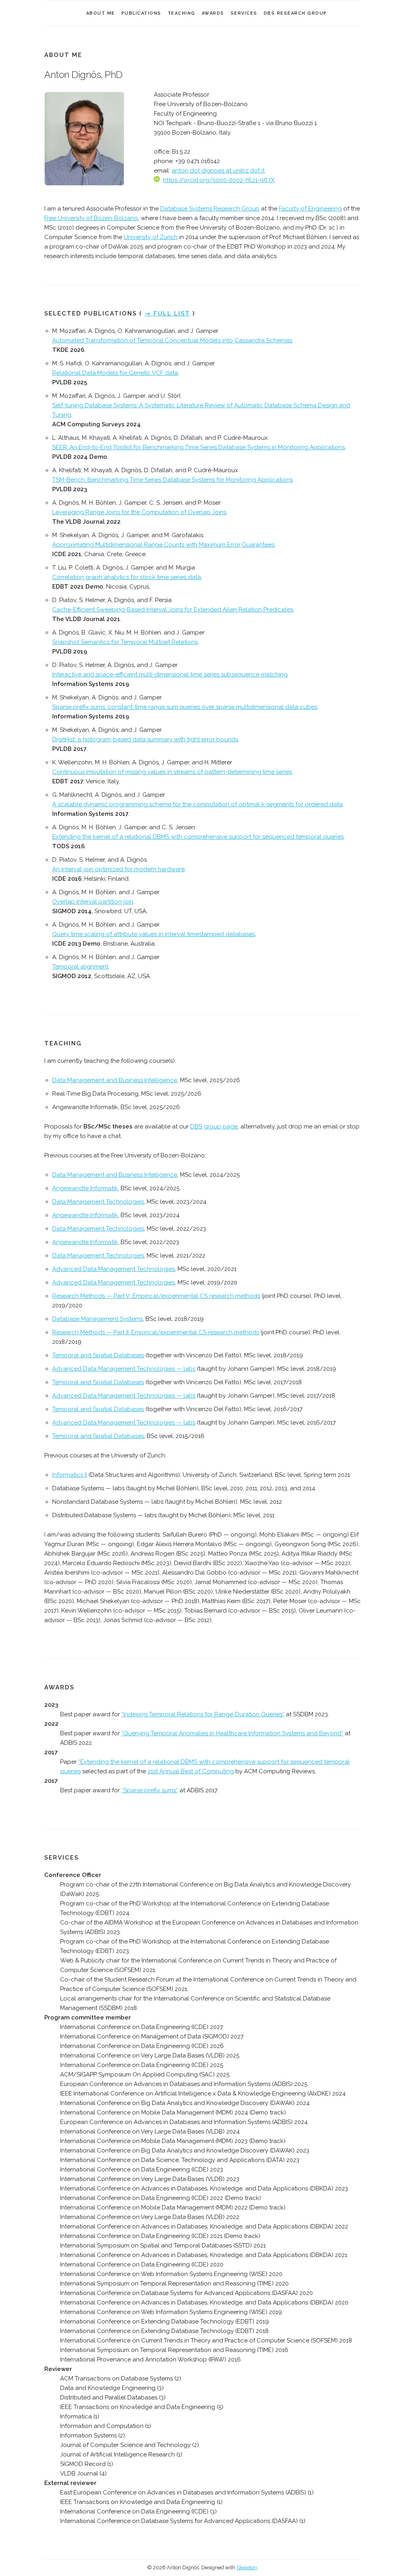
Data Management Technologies (98, 1202)
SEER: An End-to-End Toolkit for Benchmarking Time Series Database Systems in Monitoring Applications (199, 447)
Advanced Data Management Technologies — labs (124, 1369)
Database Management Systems (97, 1319)
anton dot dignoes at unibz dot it (218, 171)
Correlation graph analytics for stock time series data (127, 577)
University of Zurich (151, 237)
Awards (213, 13)
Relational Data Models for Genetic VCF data (115, 373)
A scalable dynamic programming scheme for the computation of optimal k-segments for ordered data (197, 804)
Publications (141, 13)
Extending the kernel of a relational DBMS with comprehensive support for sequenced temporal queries (198, 837)
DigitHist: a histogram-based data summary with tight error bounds (145, 739)
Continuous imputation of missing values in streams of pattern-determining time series (172, 772)
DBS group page (214, 1127)
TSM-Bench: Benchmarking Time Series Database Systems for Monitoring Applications (172, 480)
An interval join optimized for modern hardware (118, 869)
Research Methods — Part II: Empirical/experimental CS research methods (156, 1332)
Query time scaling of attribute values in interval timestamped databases (154, 934)
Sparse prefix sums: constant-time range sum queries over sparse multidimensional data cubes (185, 707)
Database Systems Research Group (210, 209)
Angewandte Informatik (85, 1188)
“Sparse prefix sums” (150, 1790)
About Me (101, 13)
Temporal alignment (80, 967)
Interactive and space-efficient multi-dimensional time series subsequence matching (170, 674)
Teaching (182, 13)
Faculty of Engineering (310, 209)
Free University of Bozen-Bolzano (91, 218)
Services (244, 13)
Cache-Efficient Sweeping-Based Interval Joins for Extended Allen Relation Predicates (173, 610)
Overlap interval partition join (93, 902)
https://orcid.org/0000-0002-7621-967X (219, 180)
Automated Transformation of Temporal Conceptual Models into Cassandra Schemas (172, 340)
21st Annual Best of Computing (191, 1771)
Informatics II (70, 1475)
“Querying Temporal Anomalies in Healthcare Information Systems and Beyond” (232, 1733)
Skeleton (247, 2567)
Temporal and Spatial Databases (98, 1355)
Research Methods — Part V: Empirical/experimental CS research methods (156, 1296)
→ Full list (167, 313)
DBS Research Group (295, 13)
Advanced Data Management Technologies (114, 1269)
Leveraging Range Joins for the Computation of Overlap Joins (139, 512)
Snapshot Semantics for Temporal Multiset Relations (125, 642)
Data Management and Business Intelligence (115, 1080)
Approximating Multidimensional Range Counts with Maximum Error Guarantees (163, 545)
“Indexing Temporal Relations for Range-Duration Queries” (203, 1714)
